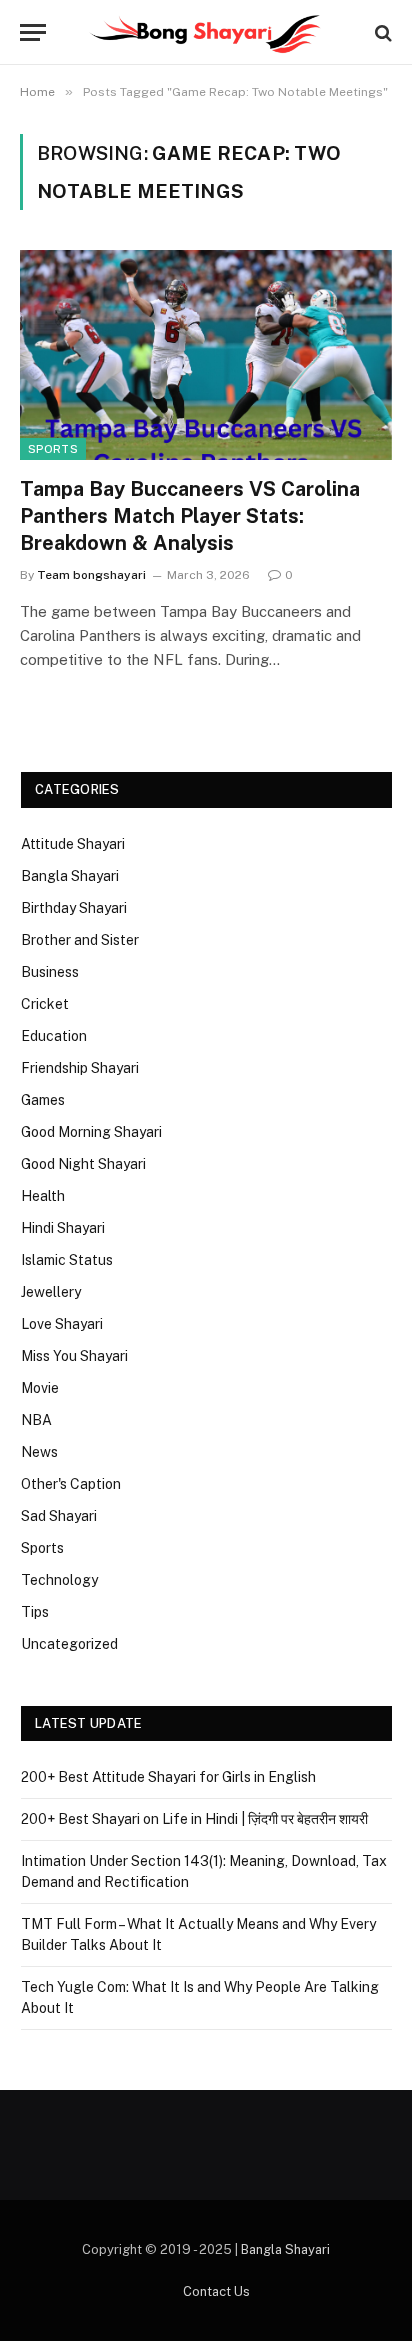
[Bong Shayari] (206, 32)
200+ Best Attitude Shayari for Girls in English (168, 1777)
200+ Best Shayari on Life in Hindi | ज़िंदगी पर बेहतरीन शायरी (194, 1819)
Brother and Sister (80, 940)
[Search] (381, 32)
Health (43, 1196)
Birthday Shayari (74, 908)
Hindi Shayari (63, 1228)
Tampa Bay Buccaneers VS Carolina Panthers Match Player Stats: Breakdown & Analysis (190, 516)
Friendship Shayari (80, 1068)
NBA (36, 1420)
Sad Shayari (59, 1516)
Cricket (45, 1004)
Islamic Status (67, 1260)
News (39, 1452)
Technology (59, 1580)
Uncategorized (69, 1644)
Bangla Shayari (70, 876)
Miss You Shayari (74, 1356)
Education (54, 1036)
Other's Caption (71, 1484)
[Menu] (33, 32)
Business (50, 972)
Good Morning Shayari (91, 1132)
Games (43, 1100)
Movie (40, 1388)
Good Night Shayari (83, 1164)
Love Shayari (62, 1324)
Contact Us (216, 2291)
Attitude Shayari (73, 844)
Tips (35, 1612)
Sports (53, 449)
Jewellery (51, 1292)
